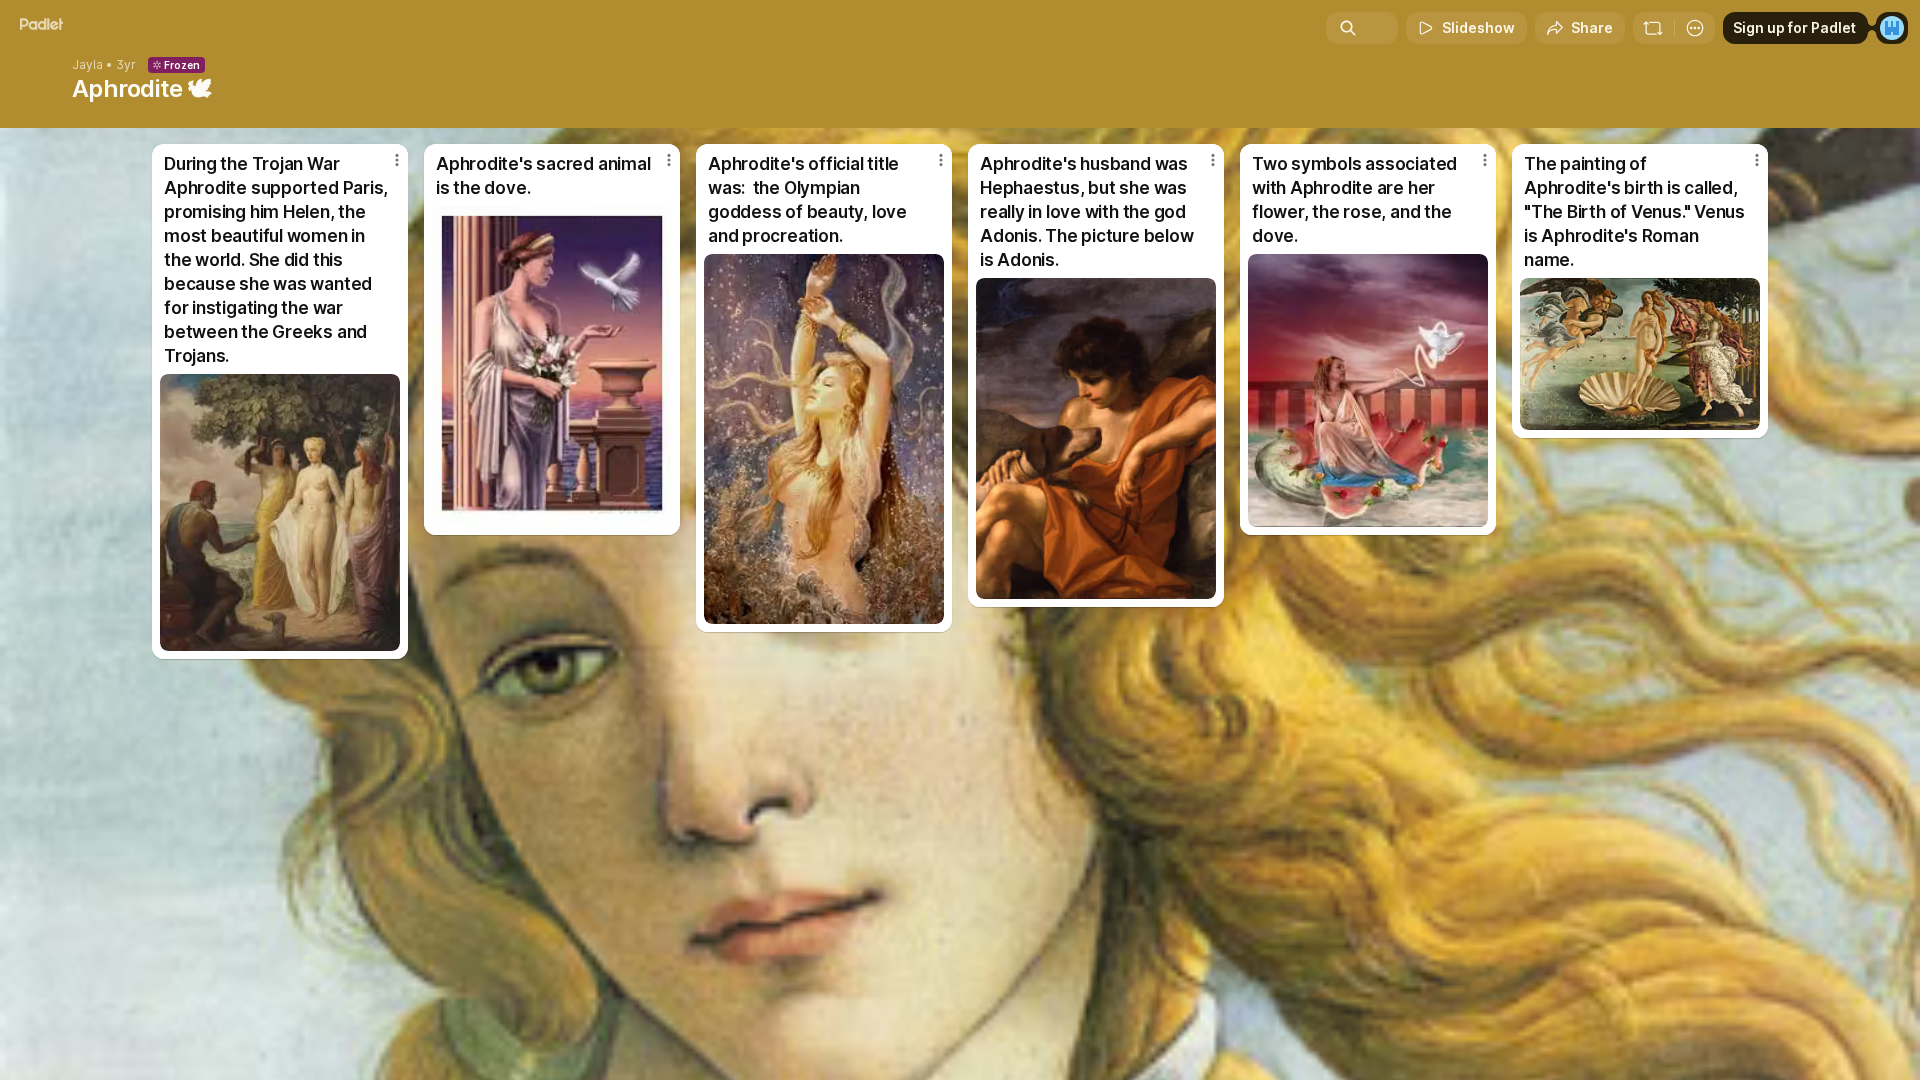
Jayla (87, 65)
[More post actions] (397, 160)
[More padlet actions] (1695, 28)
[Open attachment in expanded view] (280, 512)
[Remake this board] (1653, 28)
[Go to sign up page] (1892, 28)
